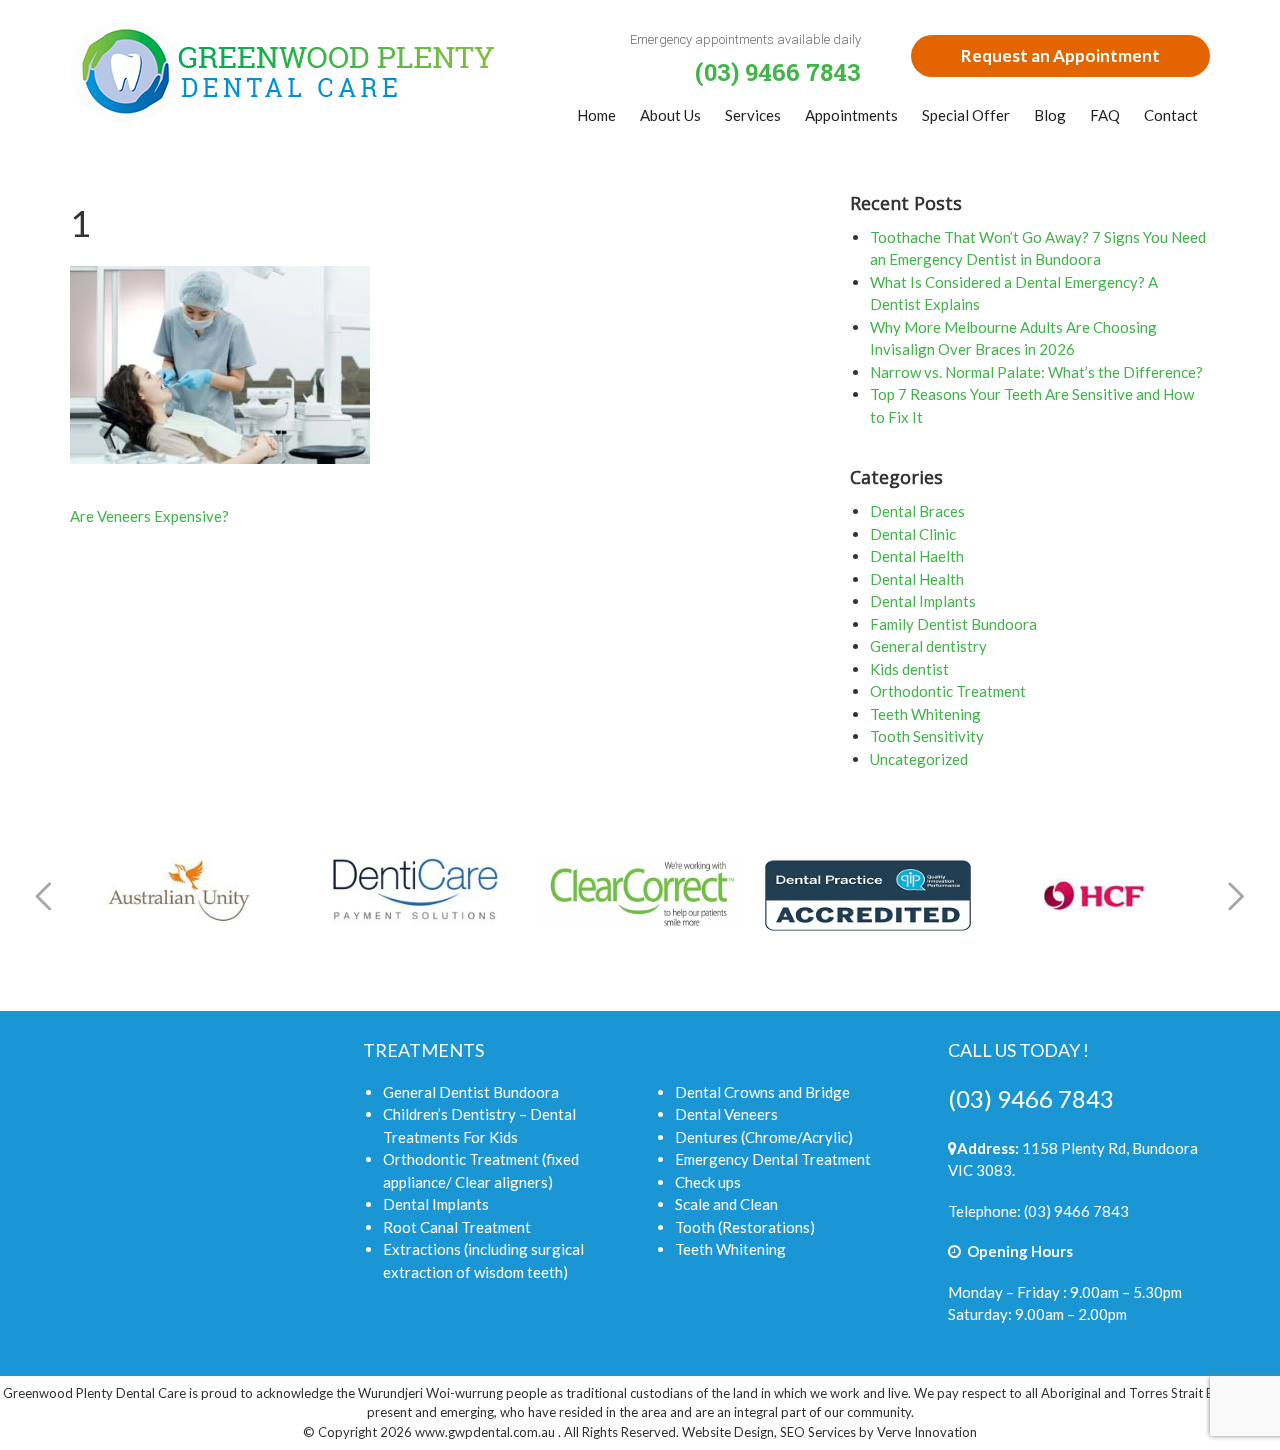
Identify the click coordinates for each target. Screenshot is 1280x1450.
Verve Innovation (927, 1432)
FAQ (1105, 115)
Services (753, 115)
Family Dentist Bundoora (953, 624)
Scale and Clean (726, 1204)
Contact (1171, 115)
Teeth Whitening (925, 714)
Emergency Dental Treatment (773, 1159)
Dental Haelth (917, 556)
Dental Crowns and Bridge (762, 1092)
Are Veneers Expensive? (149, 516)
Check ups (708, 1182)
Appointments (851, 115)
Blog (1050, 115)
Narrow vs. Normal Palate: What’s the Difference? (1036, 372)
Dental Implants (923, 601)
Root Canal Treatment (457, 1227)
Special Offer (966, 115)
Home (596, 115)
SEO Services (818, 1432)
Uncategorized (919, 759)
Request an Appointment (1060, 55)
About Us (670, 115)
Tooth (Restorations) (745, 1227)
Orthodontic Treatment (948, 691)
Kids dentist (909, 669)
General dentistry (928, 646)
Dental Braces (917, 511)
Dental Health (917, 579)
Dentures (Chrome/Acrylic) (764, 1137)
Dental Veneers (726, 1114)
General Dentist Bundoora (471, 1092)
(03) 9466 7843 (1031, 1098)
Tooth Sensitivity (927, 736)
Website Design (728, 1432)
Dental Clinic (913, 534)
